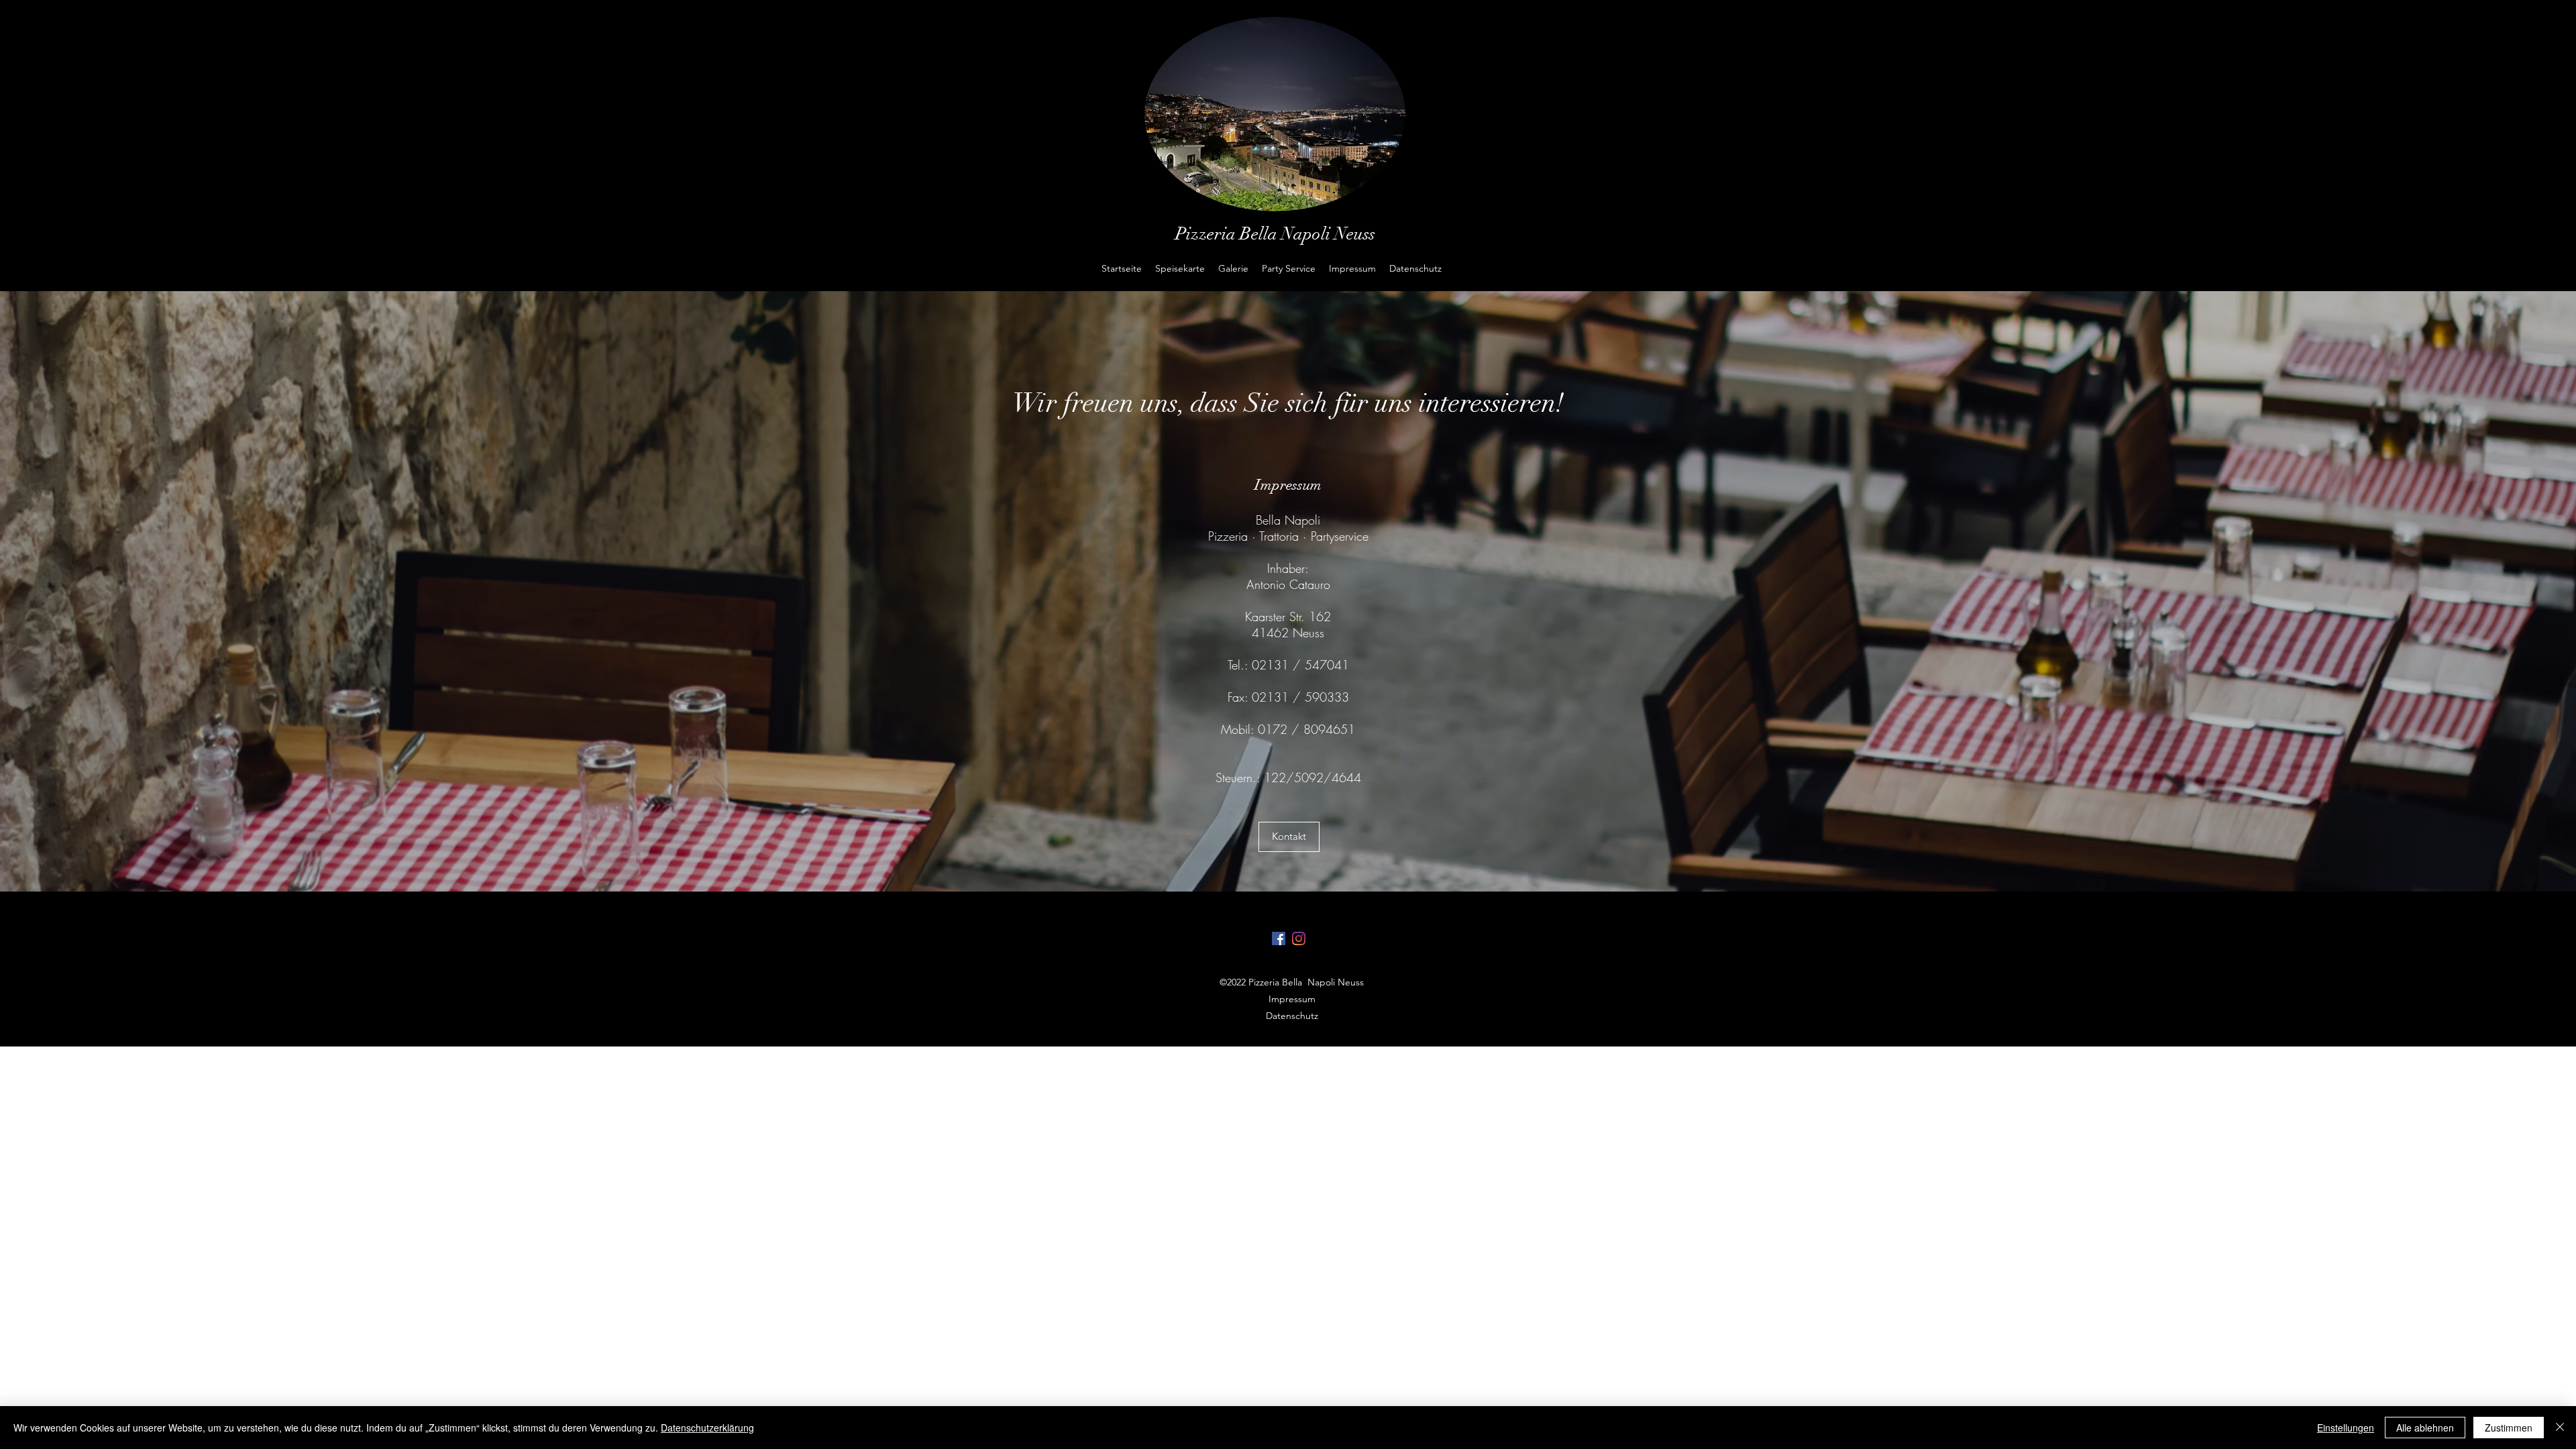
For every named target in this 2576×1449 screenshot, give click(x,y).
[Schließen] (2560, 1428)
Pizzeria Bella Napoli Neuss (1275, 234)
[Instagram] (1299, 938)
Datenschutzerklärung (707, 1428)
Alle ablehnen (2425, 1428)
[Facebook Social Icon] (1279, 938)
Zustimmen (2509, 1428)
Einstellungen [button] (2346, 1428)
